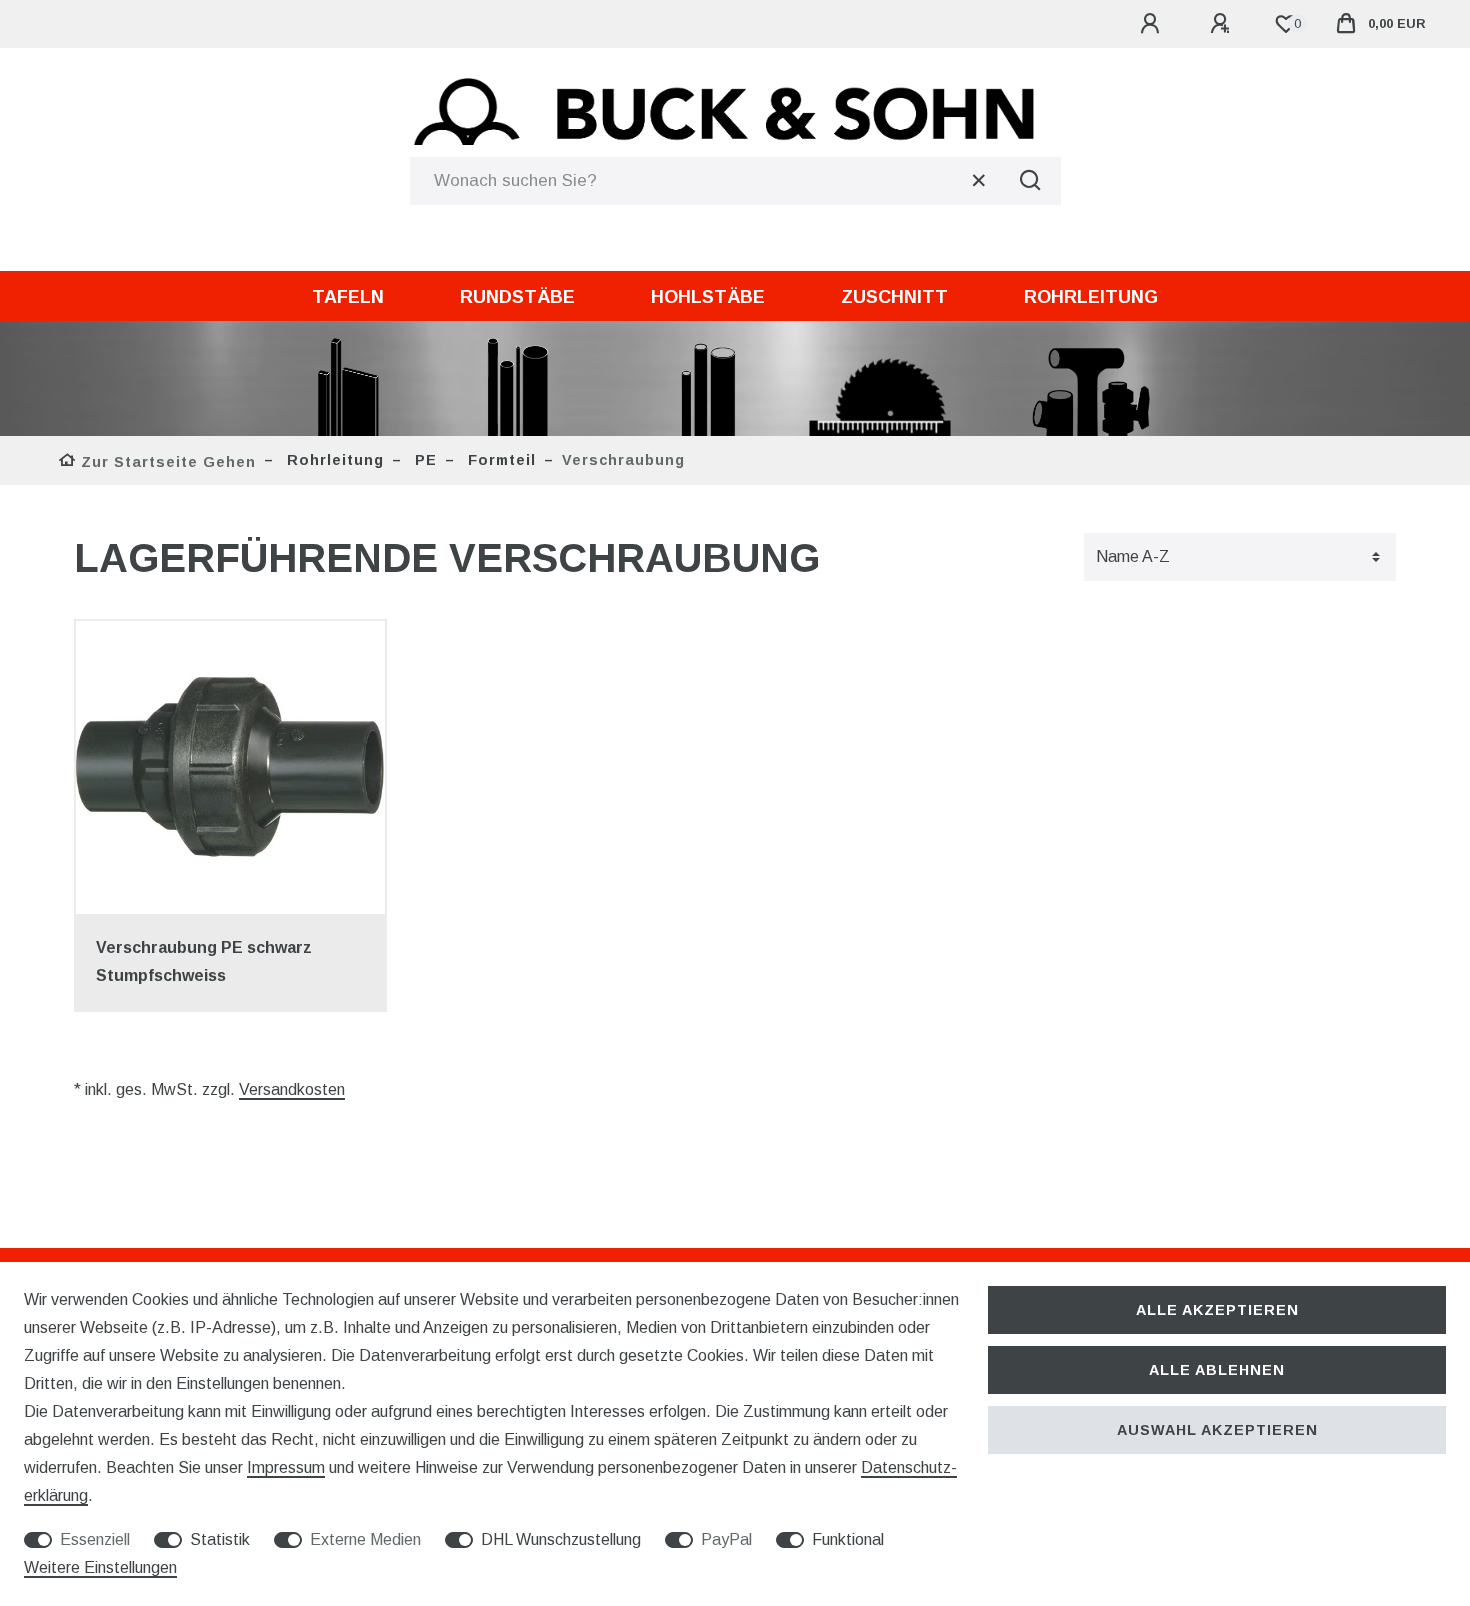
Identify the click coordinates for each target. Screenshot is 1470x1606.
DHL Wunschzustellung (561, 1539)
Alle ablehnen (1217, 1370)
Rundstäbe (517, 297)
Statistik (220, 1539)
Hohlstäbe (708, 297)
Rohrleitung (1091, 297)
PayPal (726, 1539)
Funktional (848, 1539)
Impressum (286, 1467)
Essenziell (95, 1539)
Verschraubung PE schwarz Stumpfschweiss (204, 961)
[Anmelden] (1153, 24)
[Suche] (1031, 181)
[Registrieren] (1223, 24)
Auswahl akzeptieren (1217, 1430)
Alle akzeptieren (1217, 1310)
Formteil (499, 460)
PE (423, 460)
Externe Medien (365, 1539)
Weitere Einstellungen (100, 1567)
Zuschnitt (894, 297)
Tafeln (348, 297)
